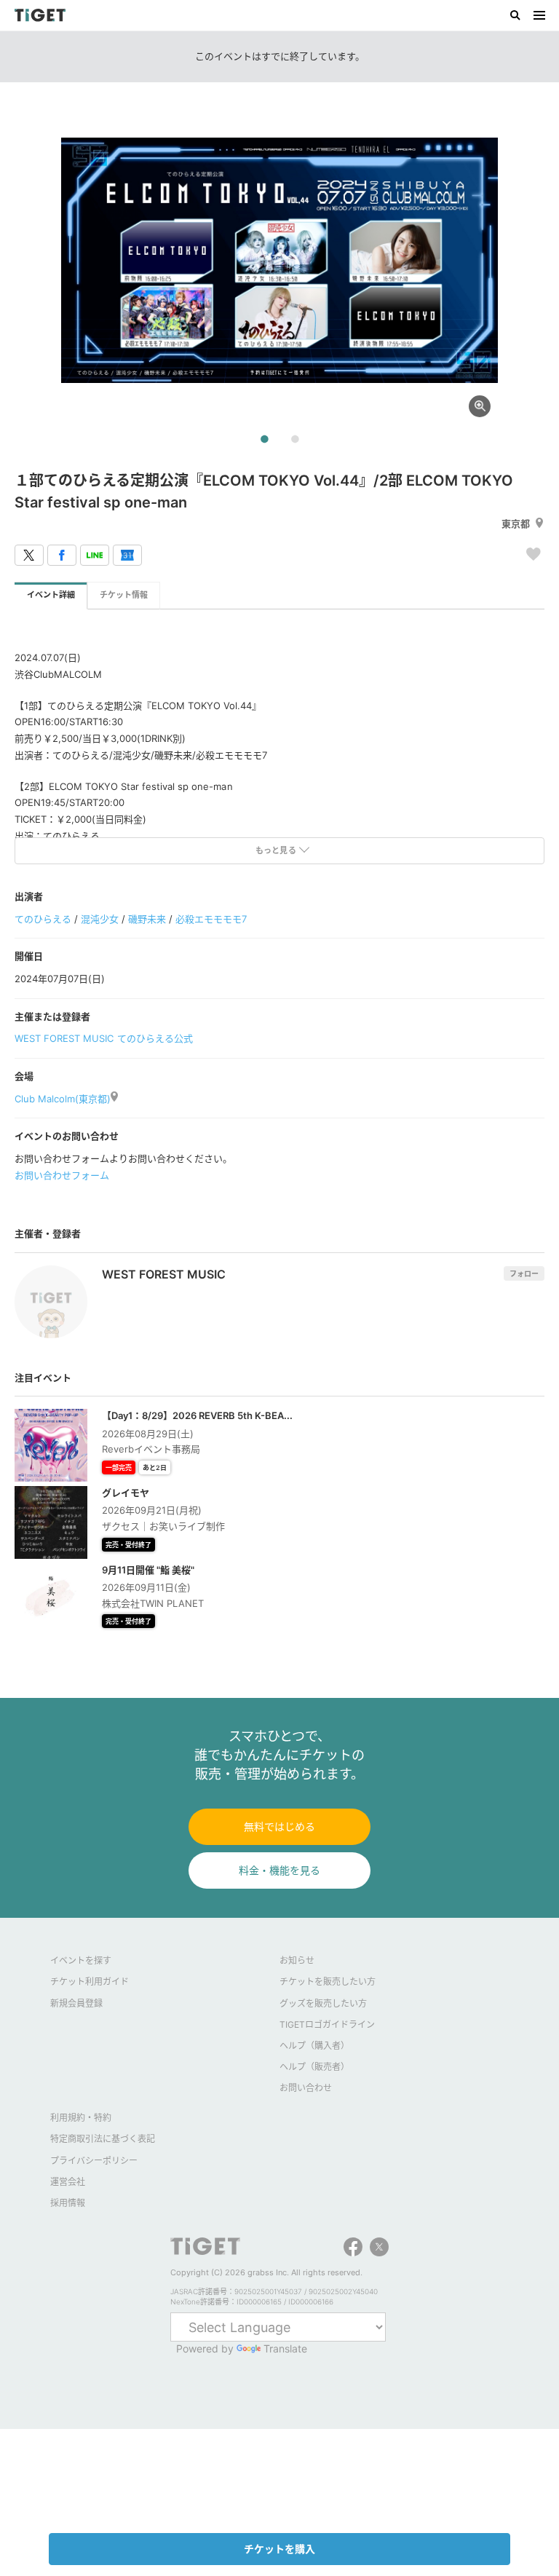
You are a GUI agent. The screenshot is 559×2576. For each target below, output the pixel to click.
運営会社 (68, 2182)
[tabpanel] (279, 261)
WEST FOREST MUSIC (64, 1038)
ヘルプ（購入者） (314, 2046)
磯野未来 (147, 919)
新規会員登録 (76, 2003)
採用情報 (68, 2203)
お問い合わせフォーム (62, 1175)
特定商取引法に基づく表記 (103, 2139)
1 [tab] (264, 440)
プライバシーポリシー (94, 2161)
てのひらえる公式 (155, 1038)
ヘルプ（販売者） (314, 2067)
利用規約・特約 (81, 2118)
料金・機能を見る (279, 1870)
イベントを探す (81, 1960)
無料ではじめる (279, 1826)
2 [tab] (295, 440)
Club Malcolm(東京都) (63, 1099)
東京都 (516, 524)
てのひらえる (43, 919)
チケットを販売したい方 (328, 1982)
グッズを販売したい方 (323, 2003)
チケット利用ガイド (90, 1982)
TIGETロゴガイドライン (327, 2024)
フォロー (524, 1273)
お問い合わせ (306, 2088)
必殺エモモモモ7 (211, 919)
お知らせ (297, 1960)
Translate (285, 2348)
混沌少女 (100, 919)
